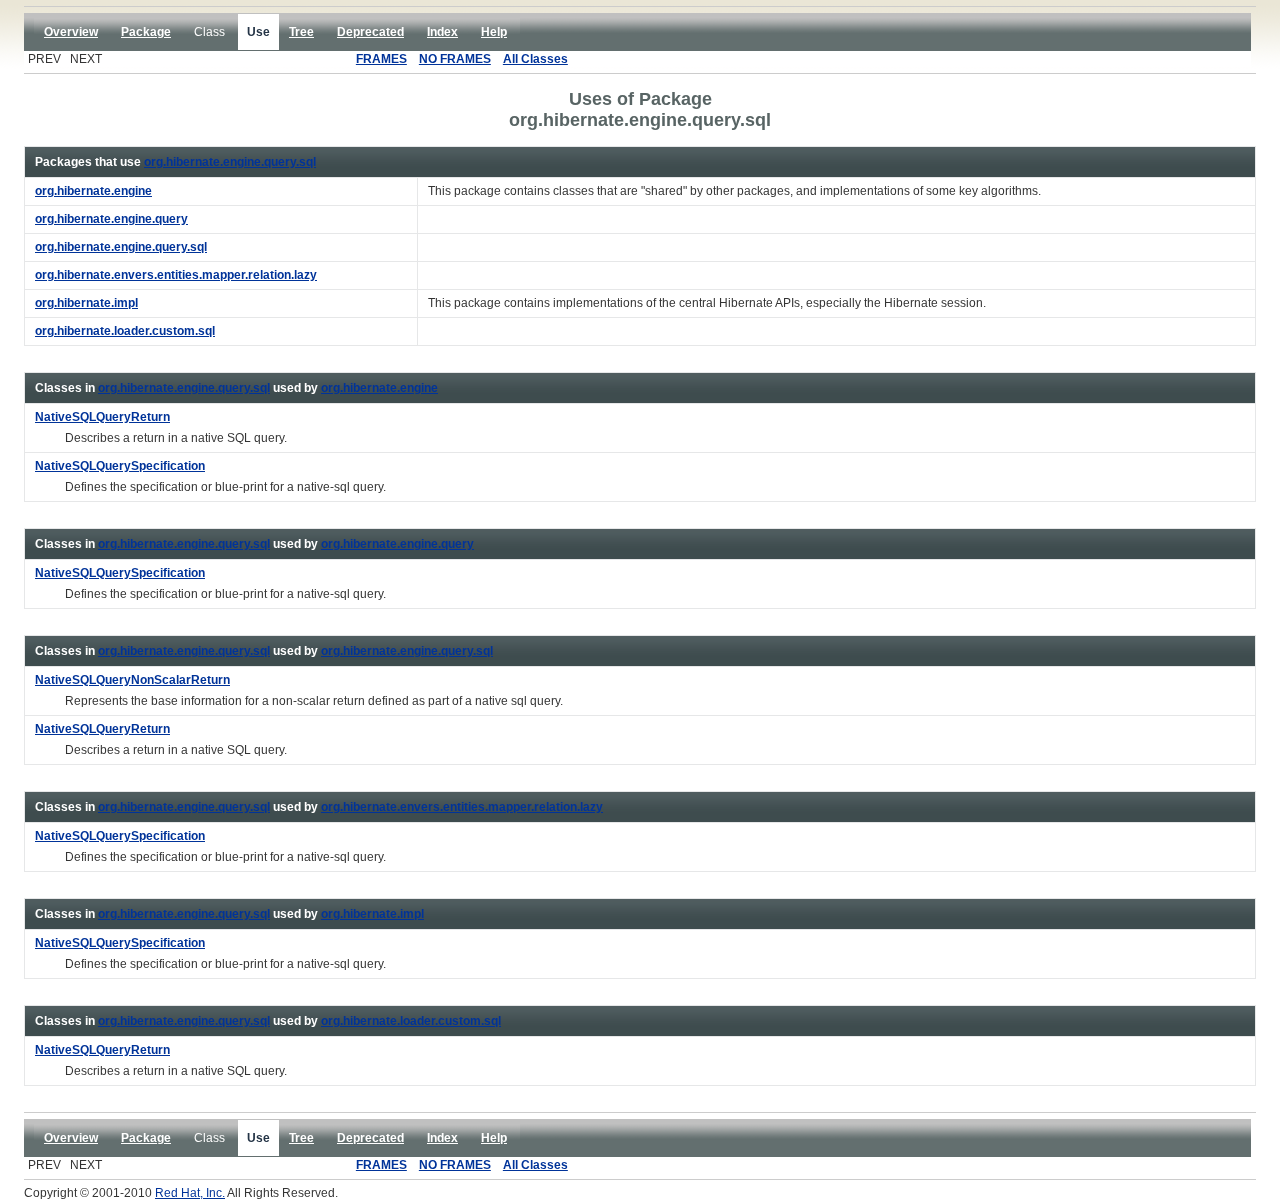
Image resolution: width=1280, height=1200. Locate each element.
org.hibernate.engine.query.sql (230, 162)
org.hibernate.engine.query (397, 544)
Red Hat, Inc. (190, 1193)
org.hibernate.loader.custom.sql (411, 1021)
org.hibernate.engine (379, 388)
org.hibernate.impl (372, 914)
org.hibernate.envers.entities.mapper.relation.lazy (462, 807)
